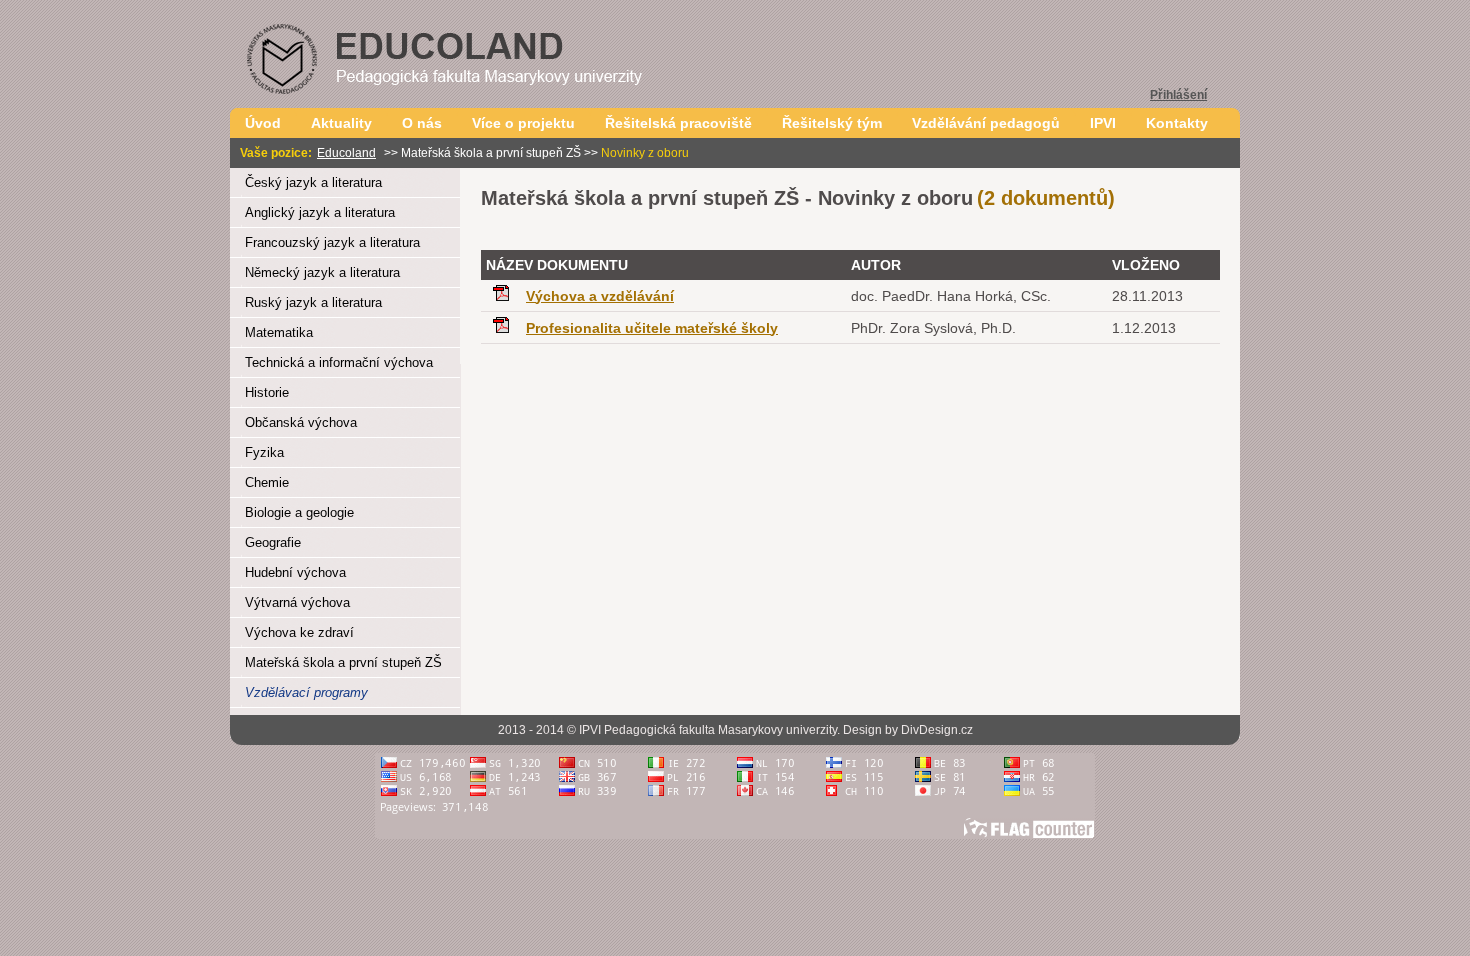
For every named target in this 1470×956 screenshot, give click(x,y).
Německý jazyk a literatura (322, 272)
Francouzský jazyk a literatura (332, 242)
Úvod (263, 123)
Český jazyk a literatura (313, 182)
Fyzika (264, 452)
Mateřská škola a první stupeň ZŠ (343, 662)
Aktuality (341, 123)
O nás (422, 123)
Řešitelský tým (832, 123)
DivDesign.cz (937, 730)
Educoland (346, 153)
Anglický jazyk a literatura (320, 212)
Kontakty (1177, 123)
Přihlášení (1178, 95)
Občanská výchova (301, 422)
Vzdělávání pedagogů (986, 123)
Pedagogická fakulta (659, 730)
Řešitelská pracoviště (678, 123)
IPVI (1103, 123)
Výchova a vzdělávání (600, 296)
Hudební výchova (295, 572)
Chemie (267, 482)
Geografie (273, 542)
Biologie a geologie (299, 512)
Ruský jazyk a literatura (313, 302)
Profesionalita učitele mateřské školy (652, 328)
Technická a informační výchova (339, 362)
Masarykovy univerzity (777, 730)
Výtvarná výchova (297, 602)
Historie (267, 392)
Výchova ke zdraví (299, 632)
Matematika (279, 332)
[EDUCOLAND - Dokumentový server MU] (480, 102)
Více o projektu (523, 123)
